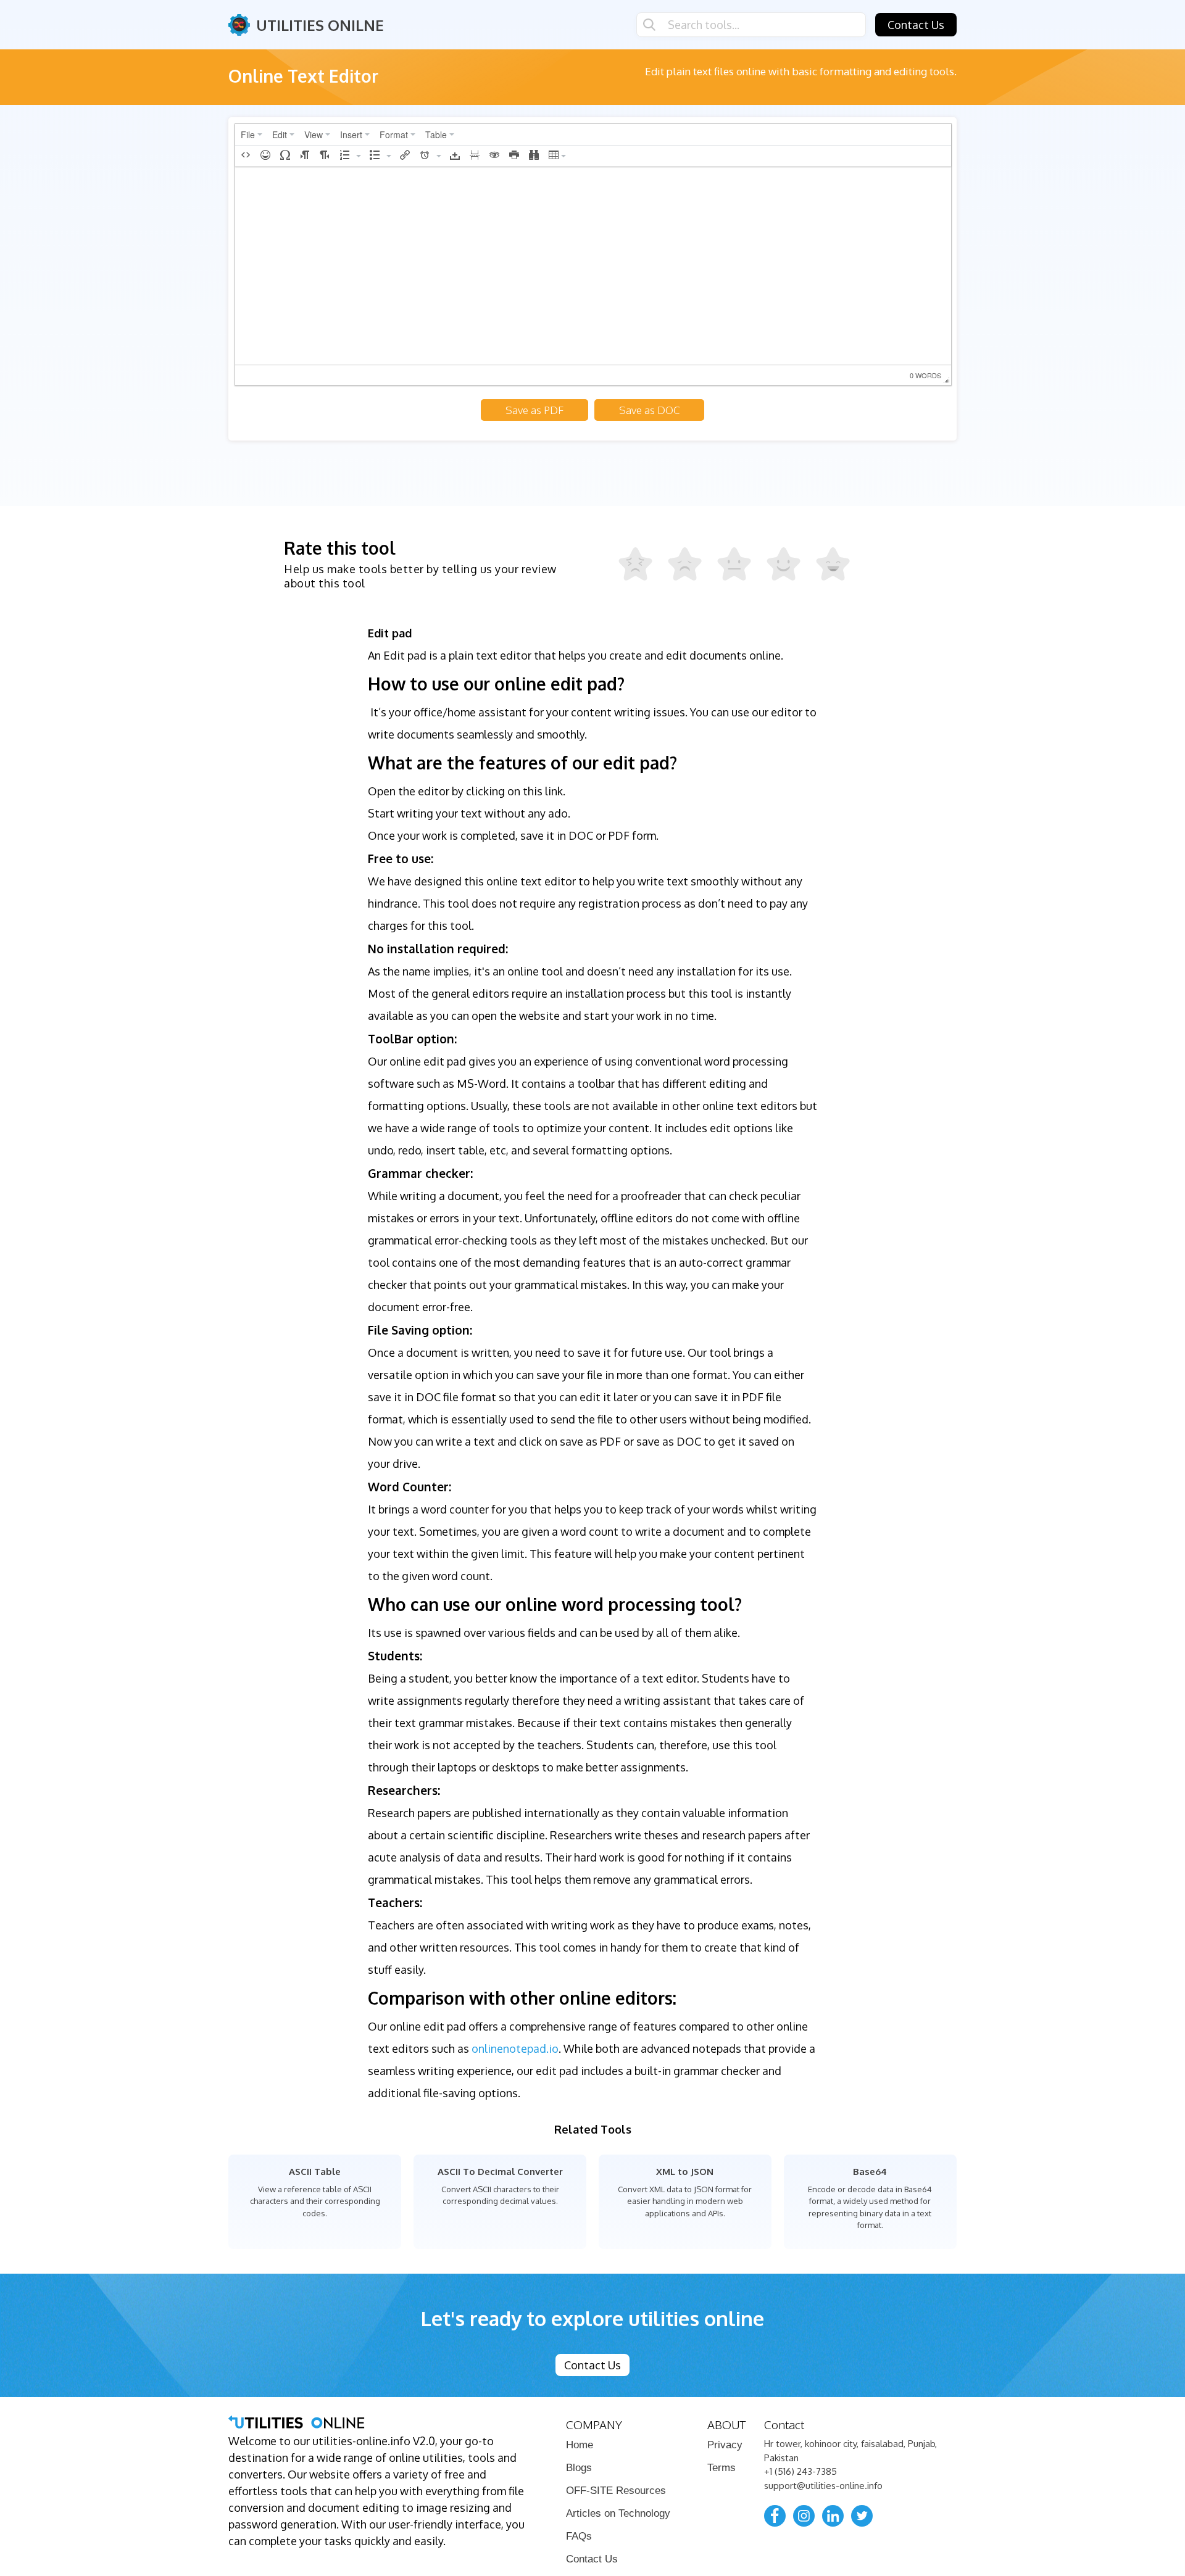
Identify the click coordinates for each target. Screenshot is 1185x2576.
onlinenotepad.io (515, 2048)
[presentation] (252, 135)
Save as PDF (534, 410)
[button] (246, 156)
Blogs (579, 2468)
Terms (721, 2468)
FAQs (579, 2536)
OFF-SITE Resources (616, 2491)
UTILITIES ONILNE (320, 25)
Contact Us (916, 25)
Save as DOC (649, 410)
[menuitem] (252, 135)
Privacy (725, 2445)
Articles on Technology (618, 2513)
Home (580, 2445)
